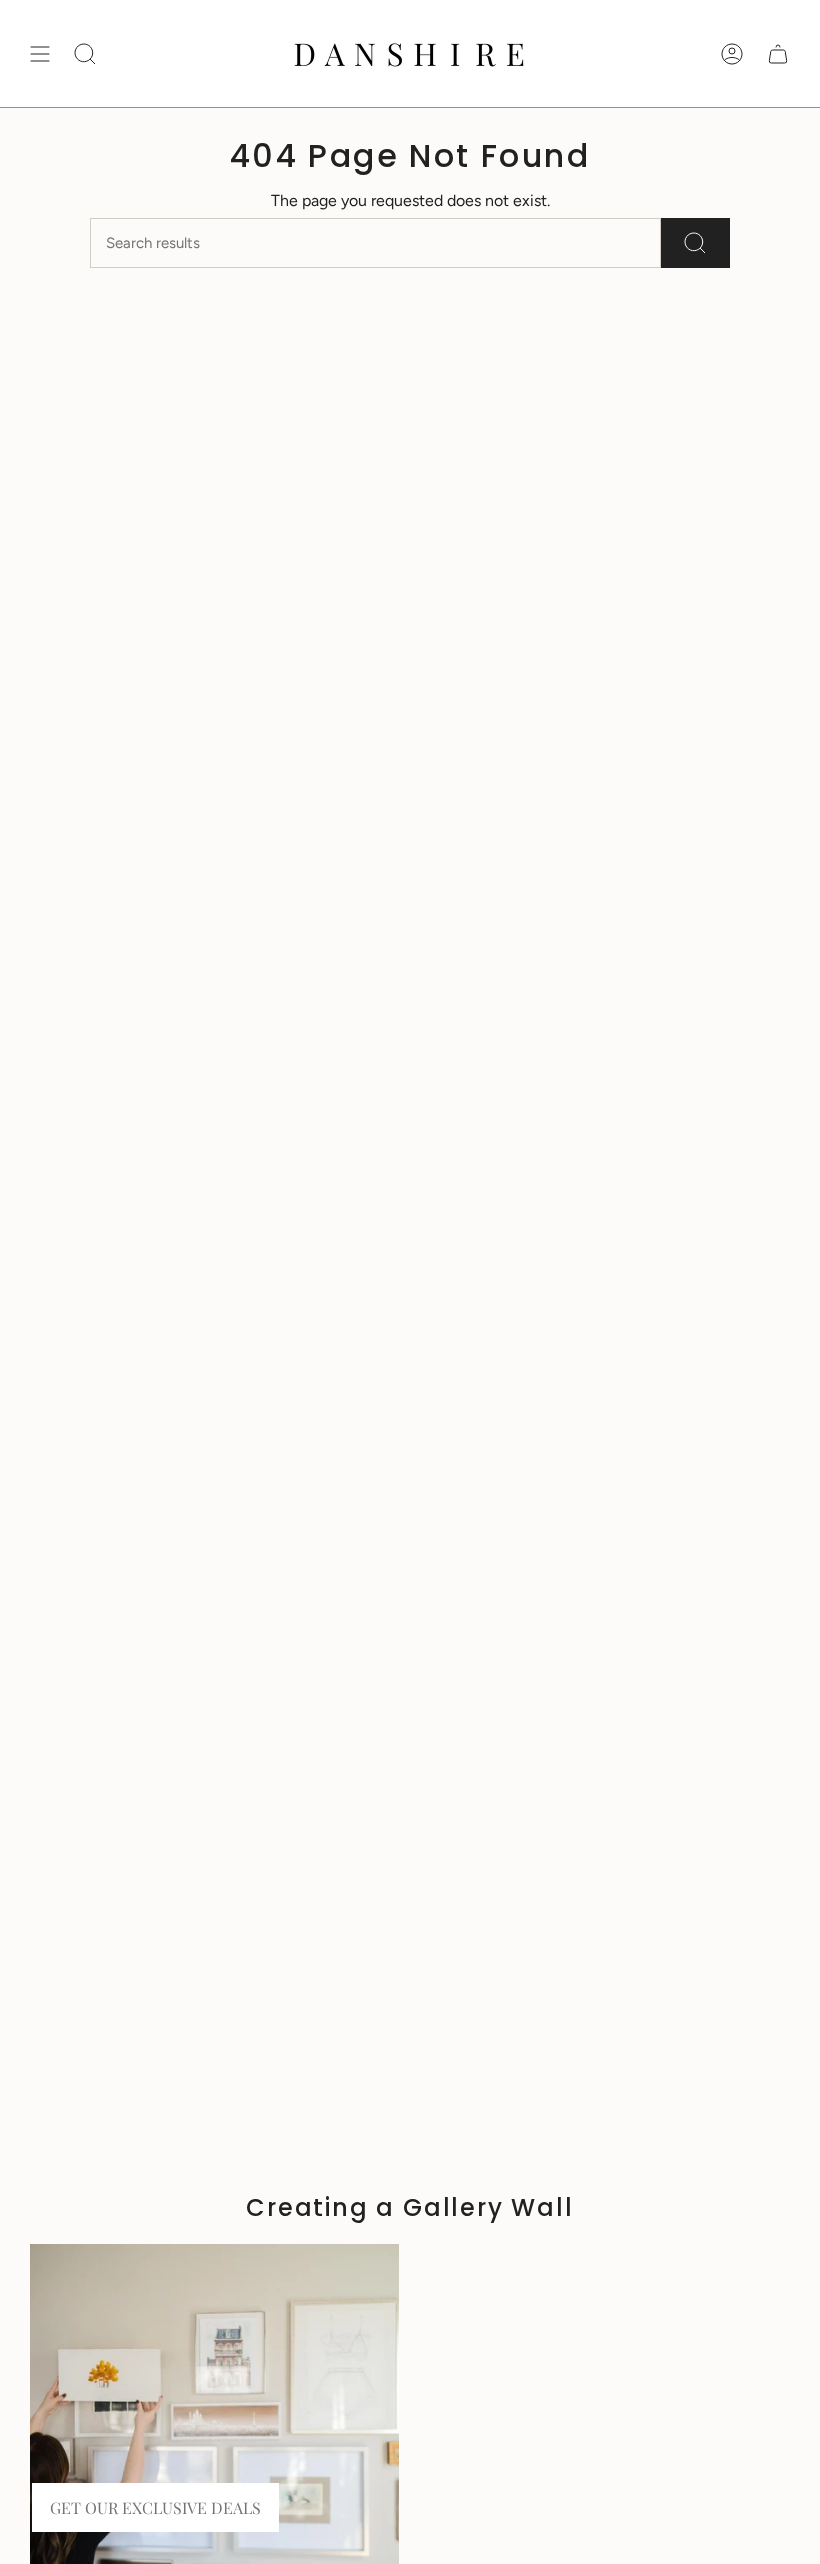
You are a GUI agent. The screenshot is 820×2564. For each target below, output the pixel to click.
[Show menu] (40, 53)
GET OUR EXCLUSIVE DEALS (155, 2507)
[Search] (695, 243)
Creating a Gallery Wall (409, 2207)
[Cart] (778, 53)
